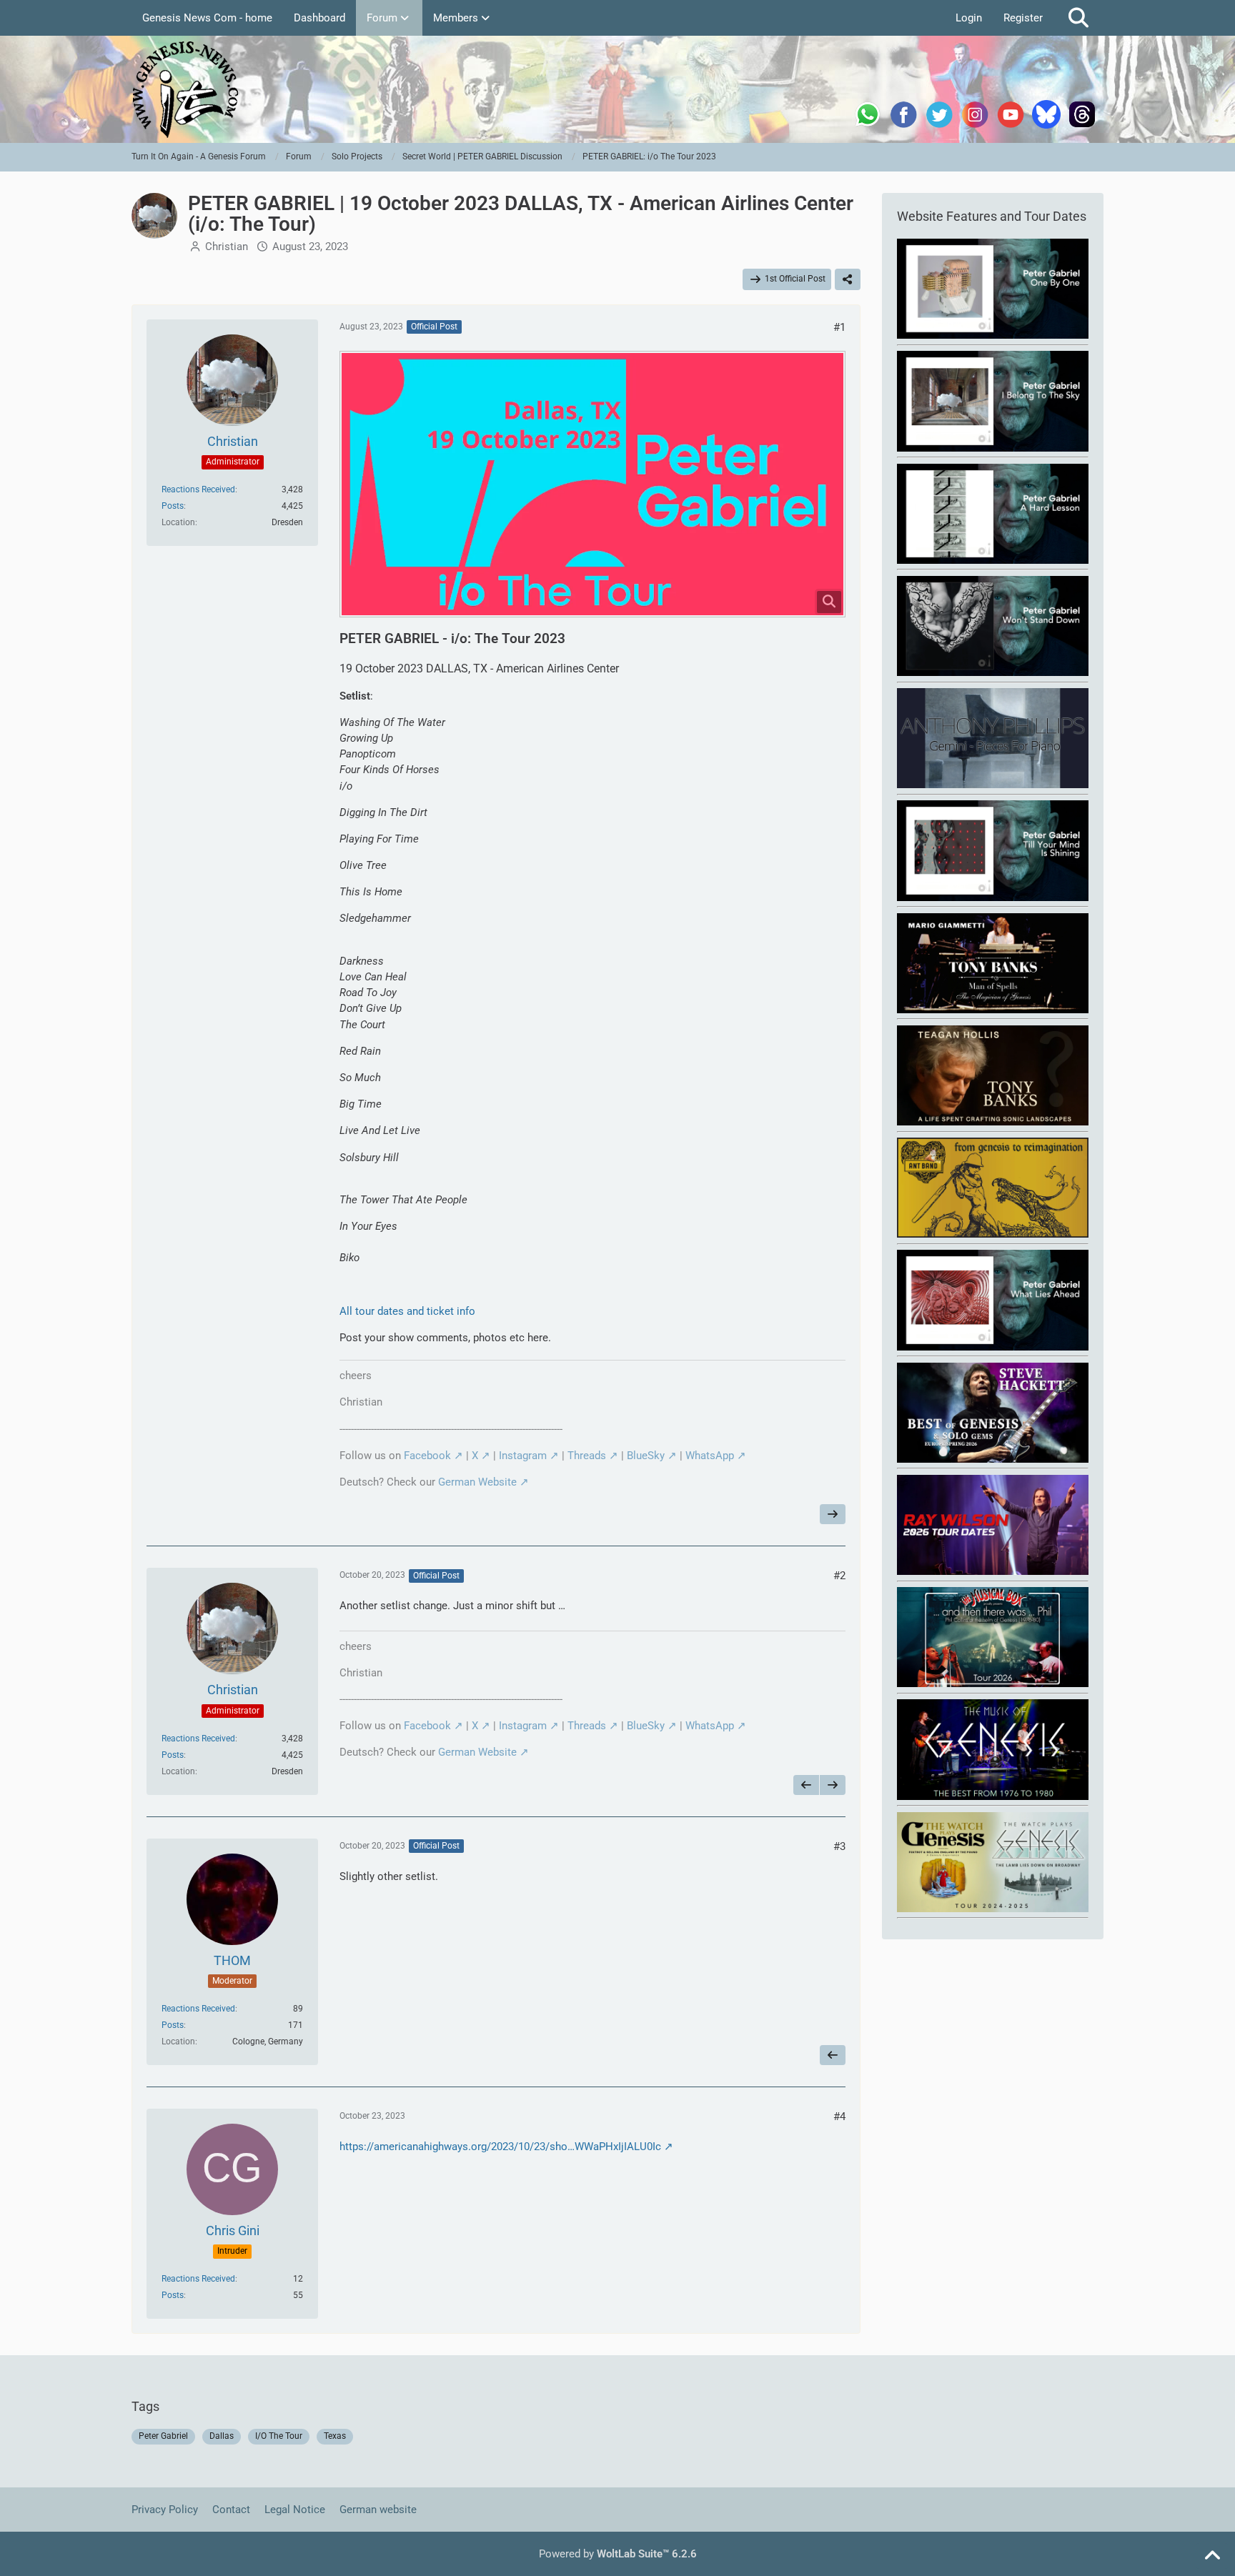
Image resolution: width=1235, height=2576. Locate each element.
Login (969, 18)
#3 (839, 1846)
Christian (227, 247)
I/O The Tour (279, 2436)
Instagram (523, 1456)
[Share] (848, 279)
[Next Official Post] (833, 1514)
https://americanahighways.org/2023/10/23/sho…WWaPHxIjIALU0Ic (500, 2147)
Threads (587, 1456)
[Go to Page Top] (1212, 2556)
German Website (477, 1482)
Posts (173, 506)
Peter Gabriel (163, 2436)
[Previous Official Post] (806, 1785)
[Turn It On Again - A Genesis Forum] (617, 89)
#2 (839, 1576)
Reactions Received (198, 489)
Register (1023, 18)
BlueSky (646, 1456)
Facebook (427, 1456)
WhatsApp (710, 1456)
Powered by (618, 2554)
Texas (335, 2436)
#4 (839, 2117)
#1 (839, 327)
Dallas (222, 2436)
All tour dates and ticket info (407, 1311)
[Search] (1078, 18)
